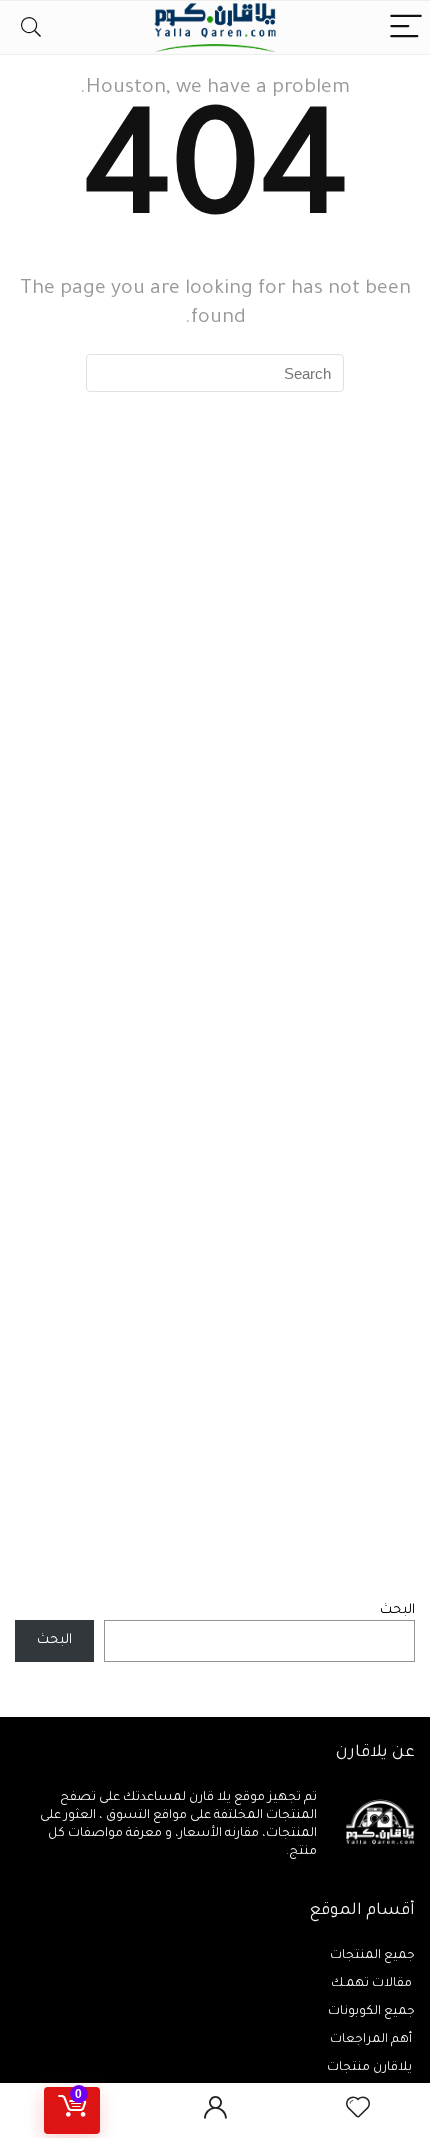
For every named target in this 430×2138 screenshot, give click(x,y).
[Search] (31, 27)
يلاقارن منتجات (371, 2068)
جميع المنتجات (372, 1956)
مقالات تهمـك (373, 1984)
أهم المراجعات (372, 2040)
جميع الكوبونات (371, 2012)
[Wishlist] (358, 2110)
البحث (397, 1610)
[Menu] (406, 27)
